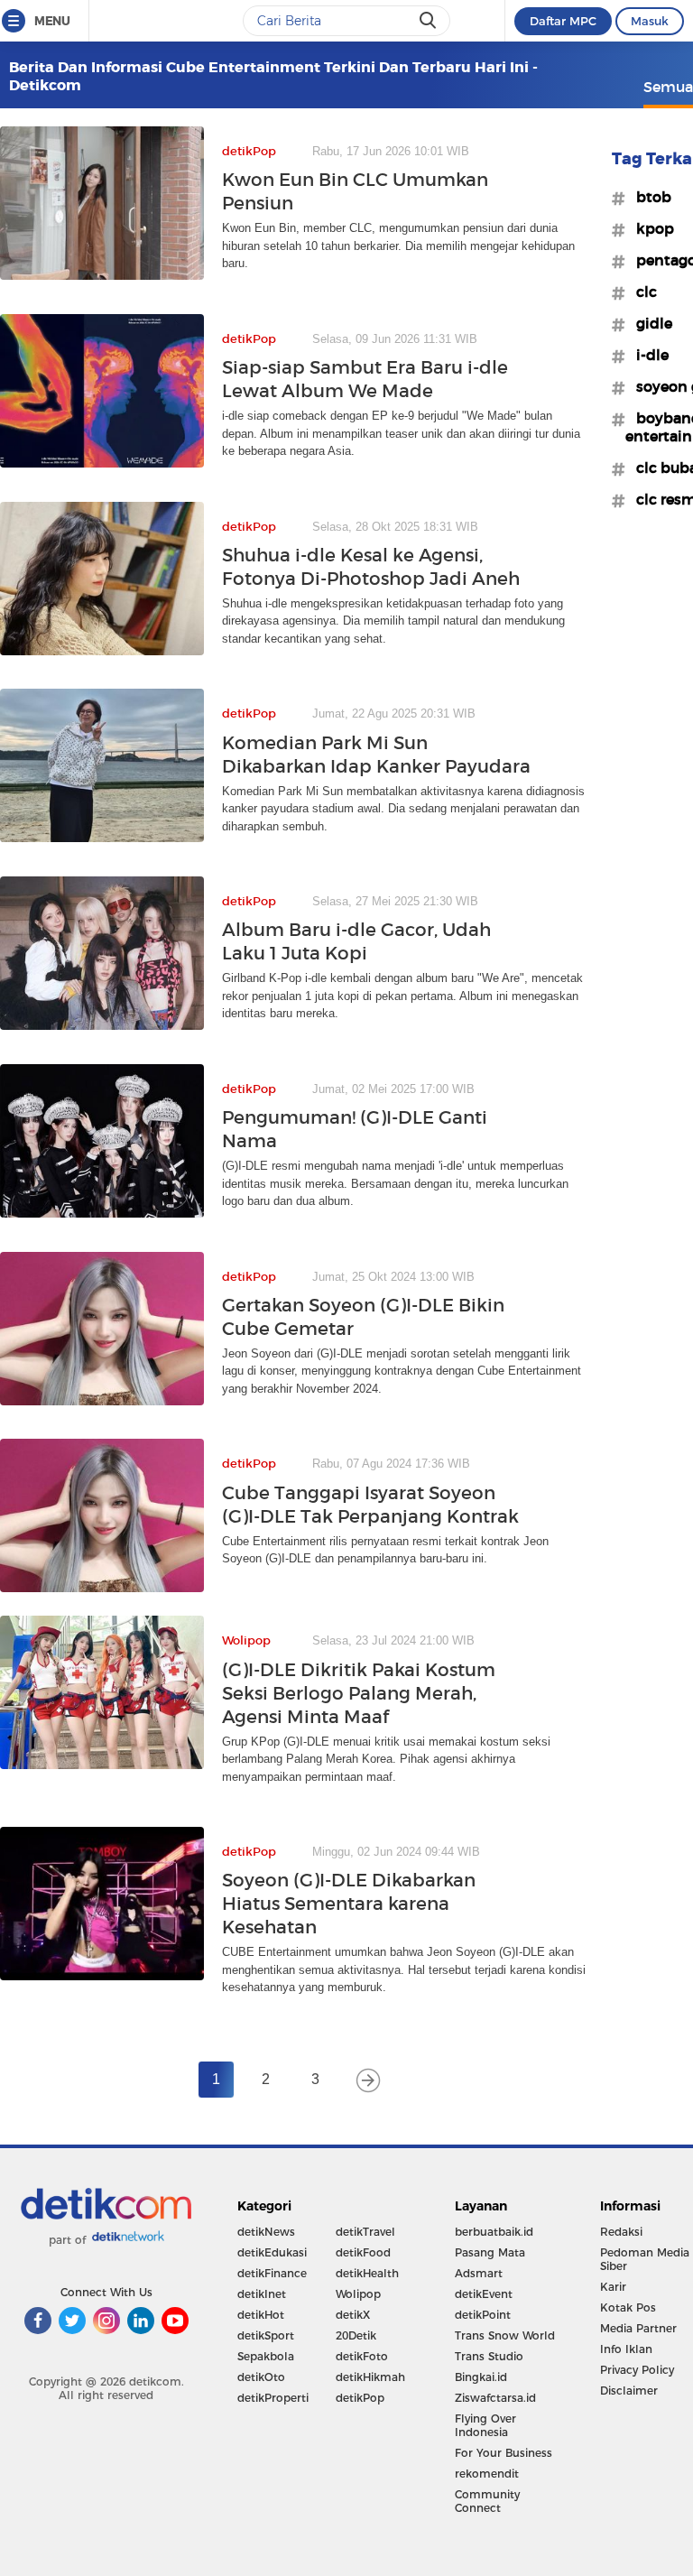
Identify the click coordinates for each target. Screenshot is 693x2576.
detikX (353, 2315)
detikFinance (272, 2273)
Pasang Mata (490, 2252)
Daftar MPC (563, 21)
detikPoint (483, 2315)
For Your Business (504, 2453)
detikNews (266, 2232)
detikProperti (273, 2398)
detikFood (363, 2252)
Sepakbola (266, 2356)
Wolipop (358, 2294)
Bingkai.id (481, 2377)
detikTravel (365, 2232)
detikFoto (362, 2356)
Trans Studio (489, 2356)
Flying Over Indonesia (485, 2425)
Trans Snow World (505, 2335)
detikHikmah (370, 2377)
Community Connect (487, 2501)
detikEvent (484, 2294)
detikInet (262, 2294)
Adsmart (479, 2273)
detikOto (261, 2377)
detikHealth (367, 2273)
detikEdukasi (272, 2252)
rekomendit (487, 2474)
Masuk (650, 21)
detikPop (360, 2398)
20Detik (356, 2335)
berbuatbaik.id (494, 2232)
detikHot (261, 2315)
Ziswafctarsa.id (495, 2398)
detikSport (266, 2335)
